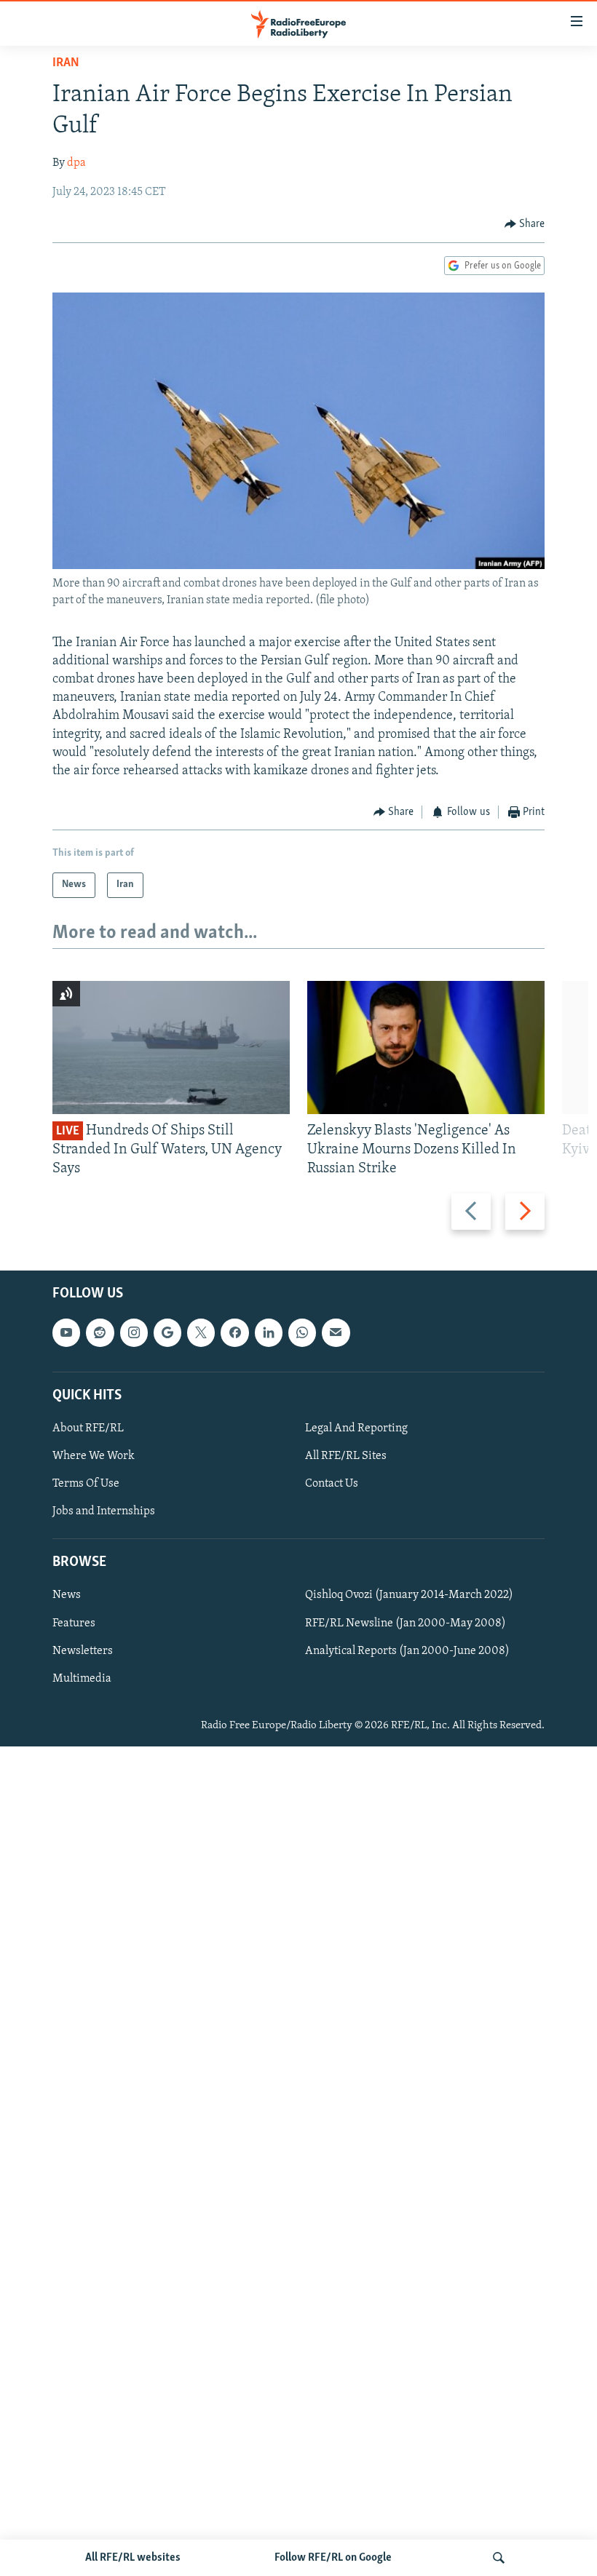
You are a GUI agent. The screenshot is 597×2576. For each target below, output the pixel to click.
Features (74, 1623)
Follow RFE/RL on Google (333, 2558)
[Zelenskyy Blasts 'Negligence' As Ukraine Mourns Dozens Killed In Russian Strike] (426, 1048)
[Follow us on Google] (167, 1332)
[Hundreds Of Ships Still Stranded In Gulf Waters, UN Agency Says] (171, 1048)
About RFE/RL (88, 1428)
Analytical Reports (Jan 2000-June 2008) (407, 1650)
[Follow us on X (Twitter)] (201, 1332)
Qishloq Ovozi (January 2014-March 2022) (409, 1595)
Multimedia (82, 1678)
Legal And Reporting (356, 1428)
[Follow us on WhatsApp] (302, 1332)
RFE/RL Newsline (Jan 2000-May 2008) (406, 1623)
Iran (66, 63)
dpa (76, 163)
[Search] (499, 2558)
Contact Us (332, 1484)
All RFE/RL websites (133, 2558)
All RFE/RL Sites (346, 1456)
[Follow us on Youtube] (66, 1332)
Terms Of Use (86, 1484)
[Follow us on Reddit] (100, 1332)
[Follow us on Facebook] (234, 1332)
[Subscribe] (336, 1332)
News (67, 1595)
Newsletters (83, 1650)
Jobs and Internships (104, 1511)
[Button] (525, 224)
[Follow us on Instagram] (134, 1332)
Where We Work (94, 1456)
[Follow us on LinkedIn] (269, 1332)
